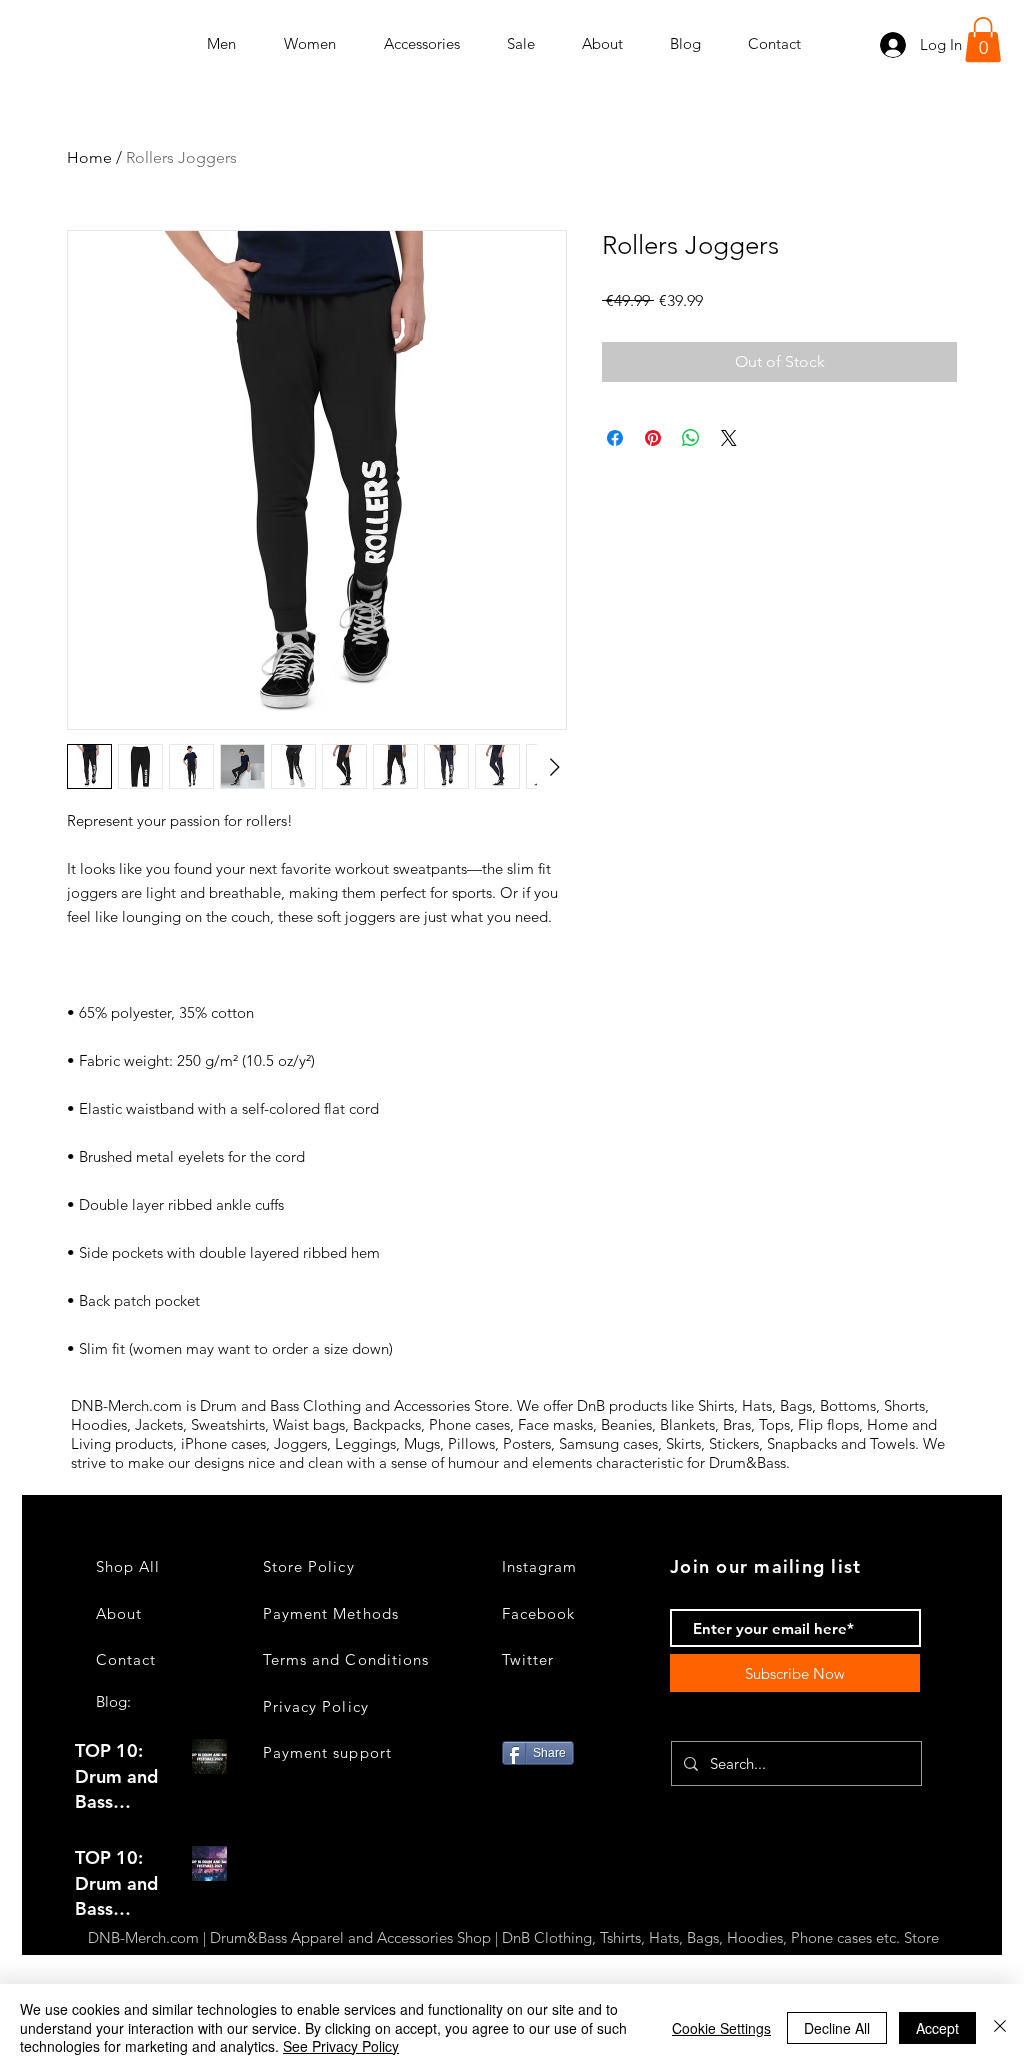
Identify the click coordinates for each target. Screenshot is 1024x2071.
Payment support (327, 1752)
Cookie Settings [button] (721, 2028)
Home (89, 157)
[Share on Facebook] (615, 438)
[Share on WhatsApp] (691, 438)
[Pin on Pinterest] (653, 438)
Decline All (837, 2028)
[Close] (1000, 2027)
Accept (937, 2028)
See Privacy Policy (341, 2046)
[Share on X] (729, 438)
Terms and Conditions (346, 1659)
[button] (983, 39)
